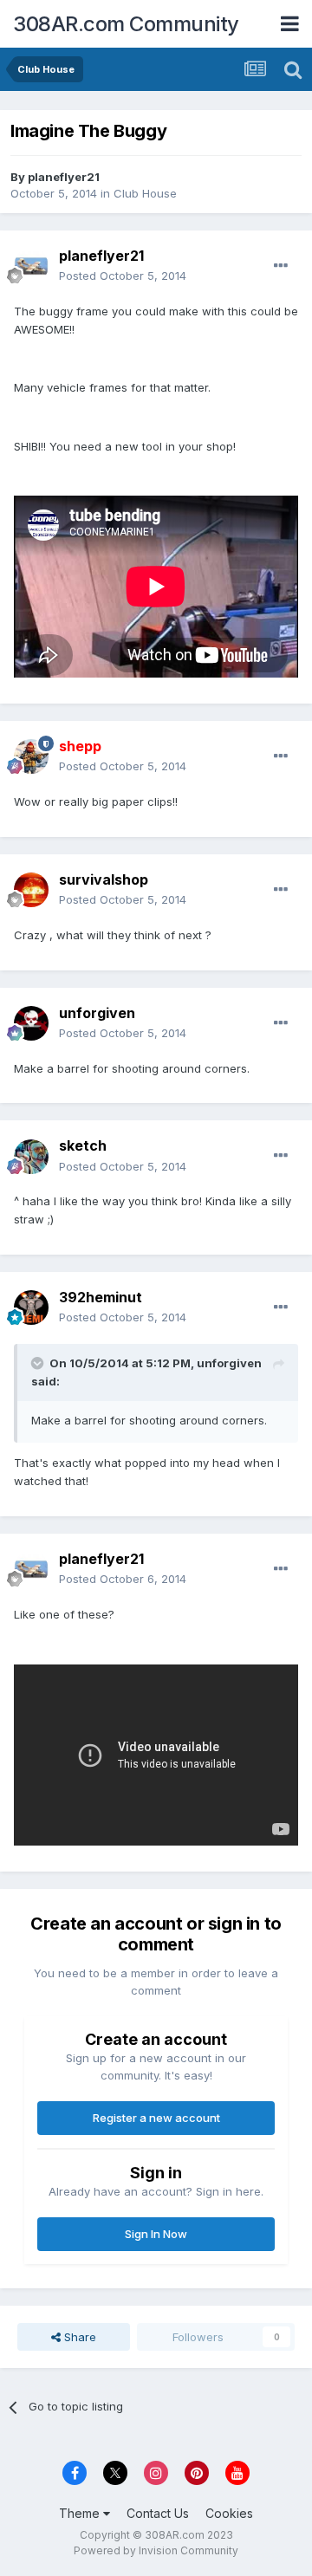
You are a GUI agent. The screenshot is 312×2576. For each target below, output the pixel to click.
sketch (83, 1145)
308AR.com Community (126, 24)
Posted (123, 276)
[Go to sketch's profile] (31, 1157)
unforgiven (97, 1013)
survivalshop (104, 879)
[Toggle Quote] (39, 1363)
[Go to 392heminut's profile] (31, 1307)
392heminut (101, 1297)
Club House (145, 193)
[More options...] (281, 266)
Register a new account (156, 2118)
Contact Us (158, 2513)
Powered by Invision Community (156, 2550)
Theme (81, 2513)
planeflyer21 (64, 177)
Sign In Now (156, 2234)
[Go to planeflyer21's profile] (31, 266)
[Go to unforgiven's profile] (31, 1023)
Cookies (229, 2513)
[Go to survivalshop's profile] (31, 890)
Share (78, 2337)
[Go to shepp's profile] (31, 756)
